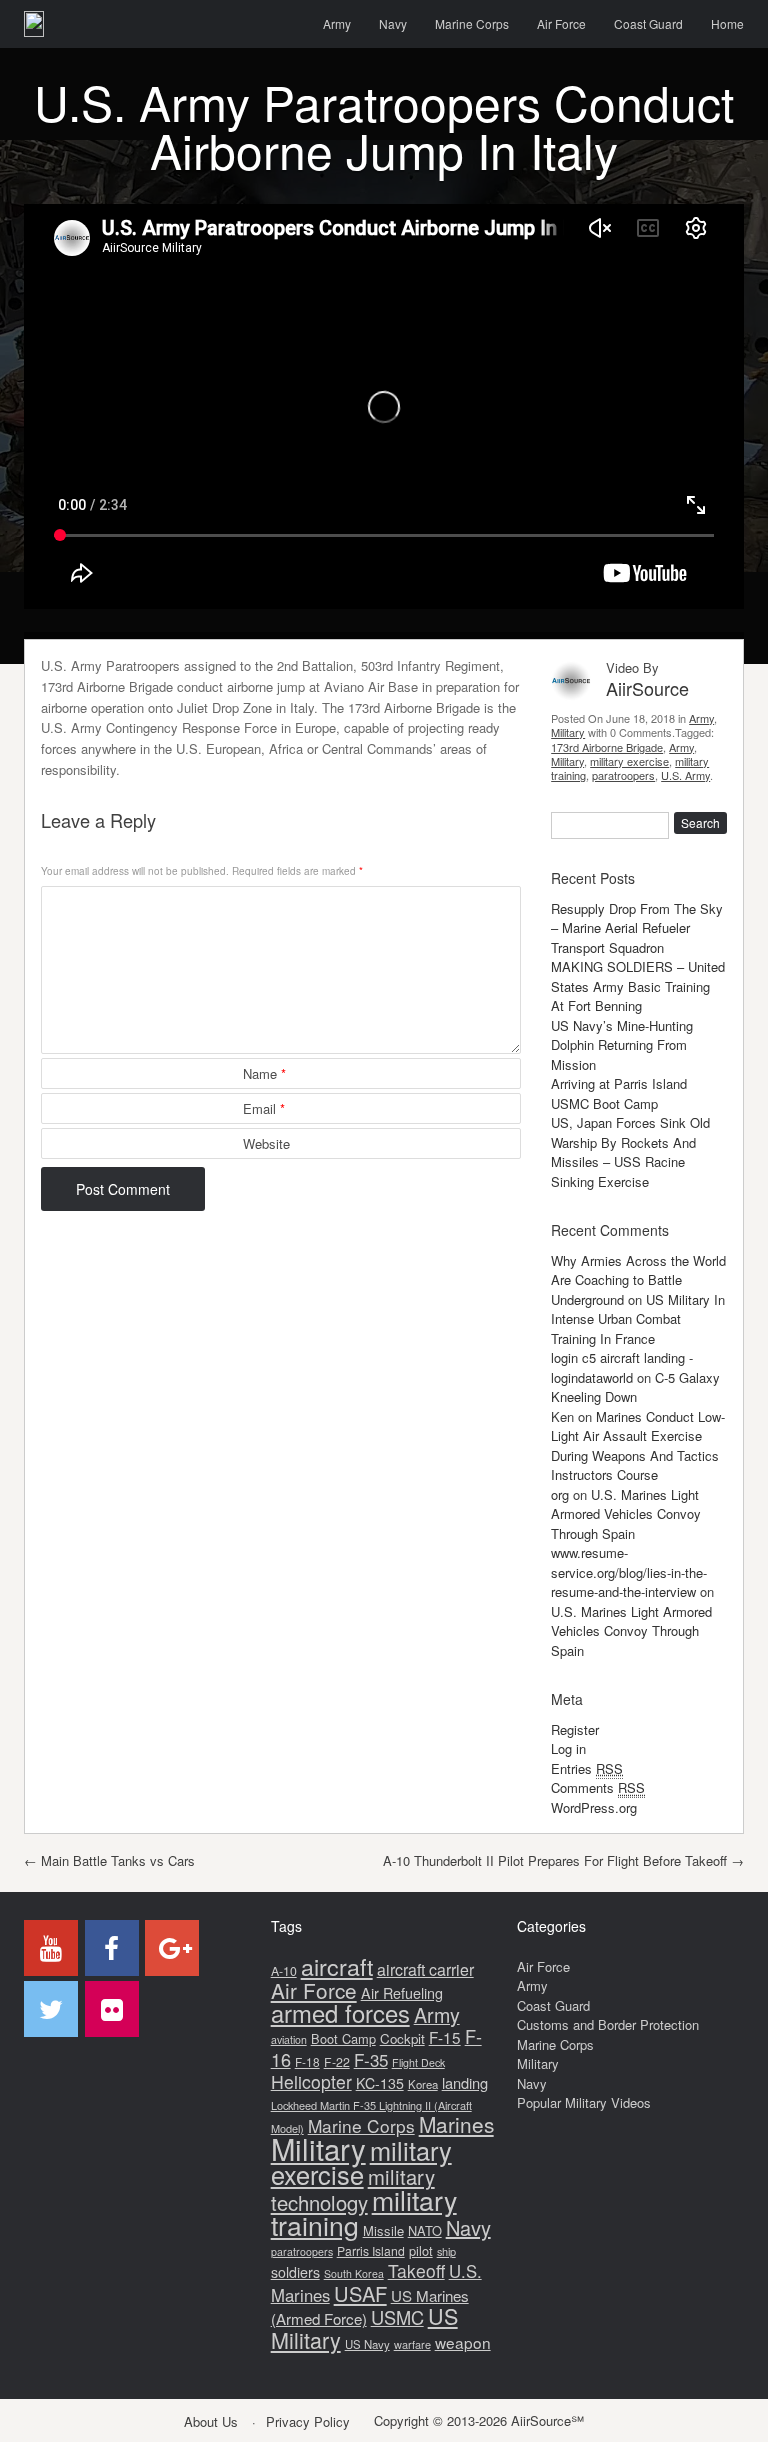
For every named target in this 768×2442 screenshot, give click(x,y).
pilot (421, 2250)
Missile (383, 2230)
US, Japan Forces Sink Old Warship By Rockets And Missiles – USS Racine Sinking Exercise (630, 1152)
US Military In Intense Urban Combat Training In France (638, 1319)
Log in (568, 1748)
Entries (587, 1768)
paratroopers (623, 775)
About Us (211, 2421)
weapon (463, 2342)
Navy (393, 23)
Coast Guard (648, 23)
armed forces (340, 2013)
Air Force (561, 23)
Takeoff (416, 2270)
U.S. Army (685, 775)
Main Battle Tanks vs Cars (109, 1860)
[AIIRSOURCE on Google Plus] (172, 1948)
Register (575, 1729)
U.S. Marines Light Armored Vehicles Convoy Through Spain (626, 1514)
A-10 (284, 1971)
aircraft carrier (425, 1969)
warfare (412, 2344)
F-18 (307, 2061)
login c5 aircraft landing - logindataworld (622, 1367)
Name (264, 1073)
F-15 (445, 2037)
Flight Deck (418, 2062)
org (560, 1494)
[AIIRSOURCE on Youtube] (51, 1948)
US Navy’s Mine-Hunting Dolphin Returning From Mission (622, 1045)
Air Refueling (402, 1992)
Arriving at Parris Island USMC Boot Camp (619, 1093)
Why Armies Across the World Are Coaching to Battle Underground (638, 1280)
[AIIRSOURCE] (34, 24)
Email (264, 1108)
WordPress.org (594, 1807)
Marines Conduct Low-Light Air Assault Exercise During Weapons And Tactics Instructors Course (638, 1446)
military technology (353, 2189)
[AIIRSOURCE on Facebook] (112, 1948)
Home (727, 23)
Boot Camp (343, 2038)
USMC (397, 2317)
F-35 (371, 2059)
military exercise (629, 761)
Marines (456, 2124)
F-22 (337, 2062)
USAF (360, 2293)
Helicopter (311, 2081)
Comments (598, 1787)
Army (337, 23)
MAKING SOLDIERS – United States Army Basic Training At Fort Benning (638, 986)
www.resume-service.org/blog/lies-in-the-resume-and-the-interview (629, 1572)
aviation (289, 2039)
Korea (423, 2084)
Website (266, 1143)
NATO (425, 2230)
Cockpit (402, 2038)
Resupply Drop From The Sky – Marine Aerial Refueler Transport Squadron (637, 928)
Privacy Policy (308, 2421)
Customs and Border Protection (608, 2024)
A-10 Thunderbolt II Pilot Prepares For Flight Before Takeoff (563, 1860)
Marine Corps (472, 23)
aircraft (337, 1966)
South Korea (354, 2273)
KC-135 (380, 2083)
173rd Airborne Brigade (607, 747)
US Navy (367, 2344)
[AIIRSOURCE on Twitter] (51, 2009)
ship (446, 2251)
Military (568, 732)
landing (465, 2082)
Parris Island (371, 2250)
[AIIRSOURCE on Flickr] (112, 2009)
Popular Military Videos (584, 2102)
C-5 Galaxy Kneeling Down (635, 1387)
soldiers (295, 2272)
